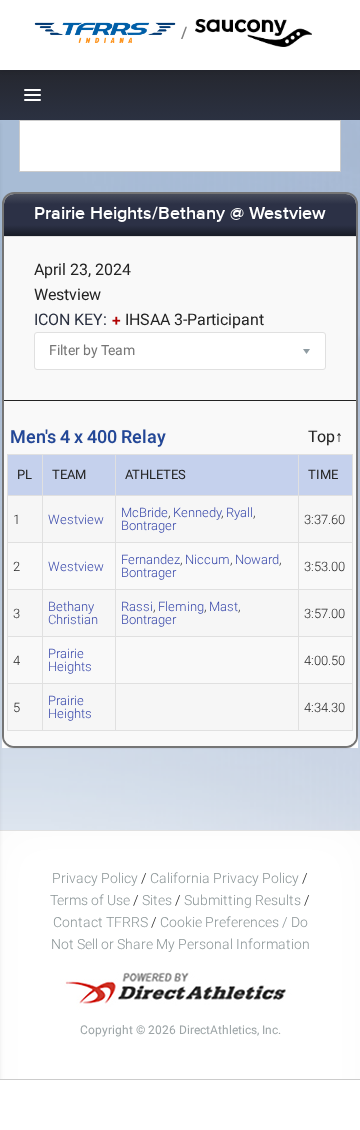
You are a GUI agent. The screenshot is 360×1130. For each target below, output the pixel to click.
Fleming (181, 606)
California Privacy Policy (224, 878)
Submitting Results (242, 900)
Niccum (207, 559)
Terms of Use (90, 900)
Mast (223, 606)
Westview (76, 519)
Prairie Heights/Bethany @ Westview (180, 214)
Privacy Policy (95, 878)
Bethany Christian (73, 613)
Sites (157, 900)
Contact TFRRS (102, 922)
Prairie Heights (70, 660)
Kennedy (197, 512)
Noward (257, 559)
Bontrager (148, 525)
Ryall (239, 512)
